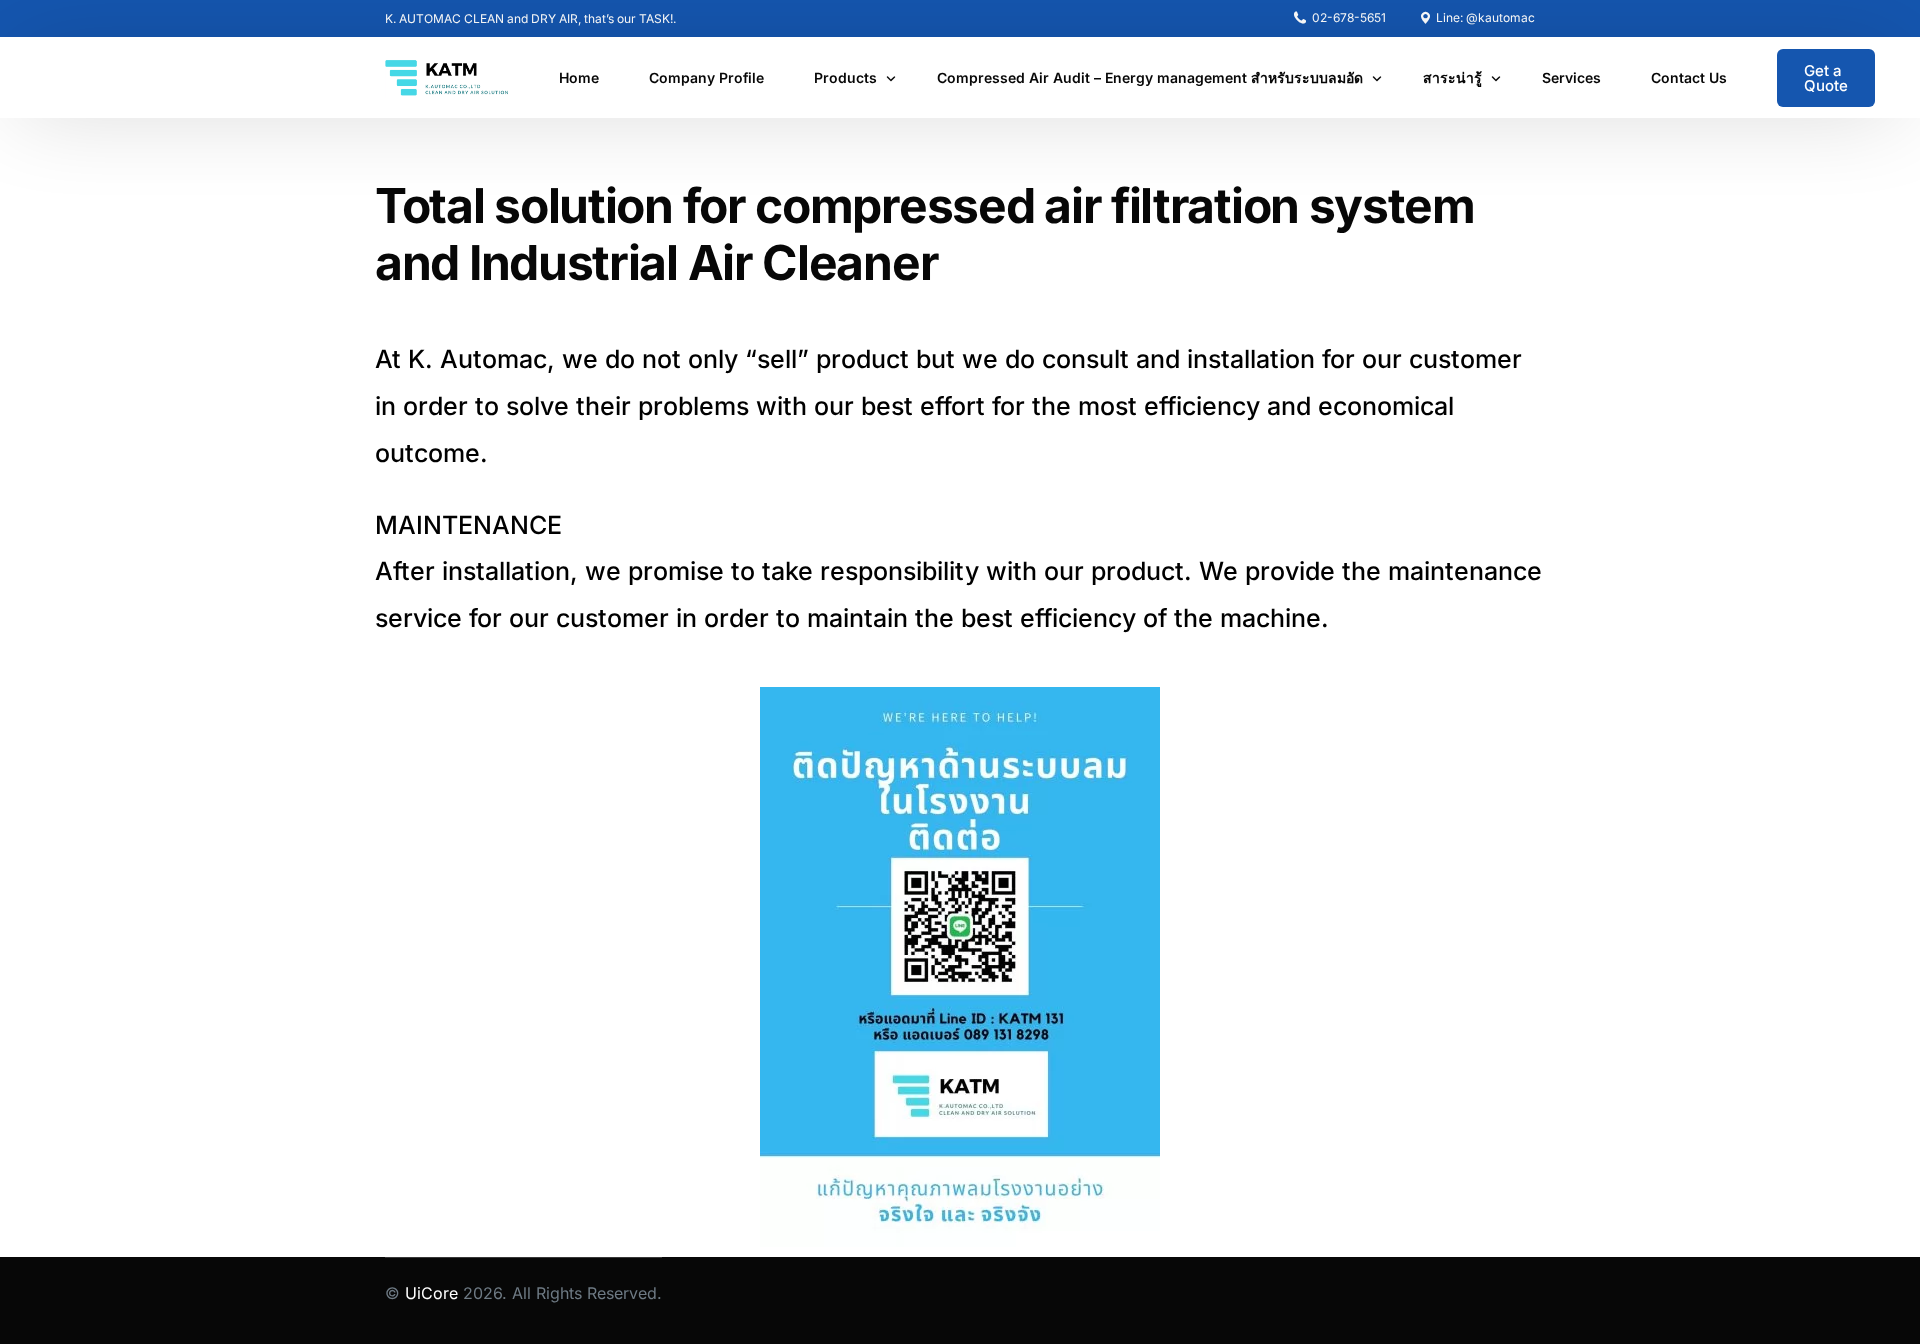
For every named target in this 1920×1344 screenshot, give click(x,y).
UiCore (431, 1293)
